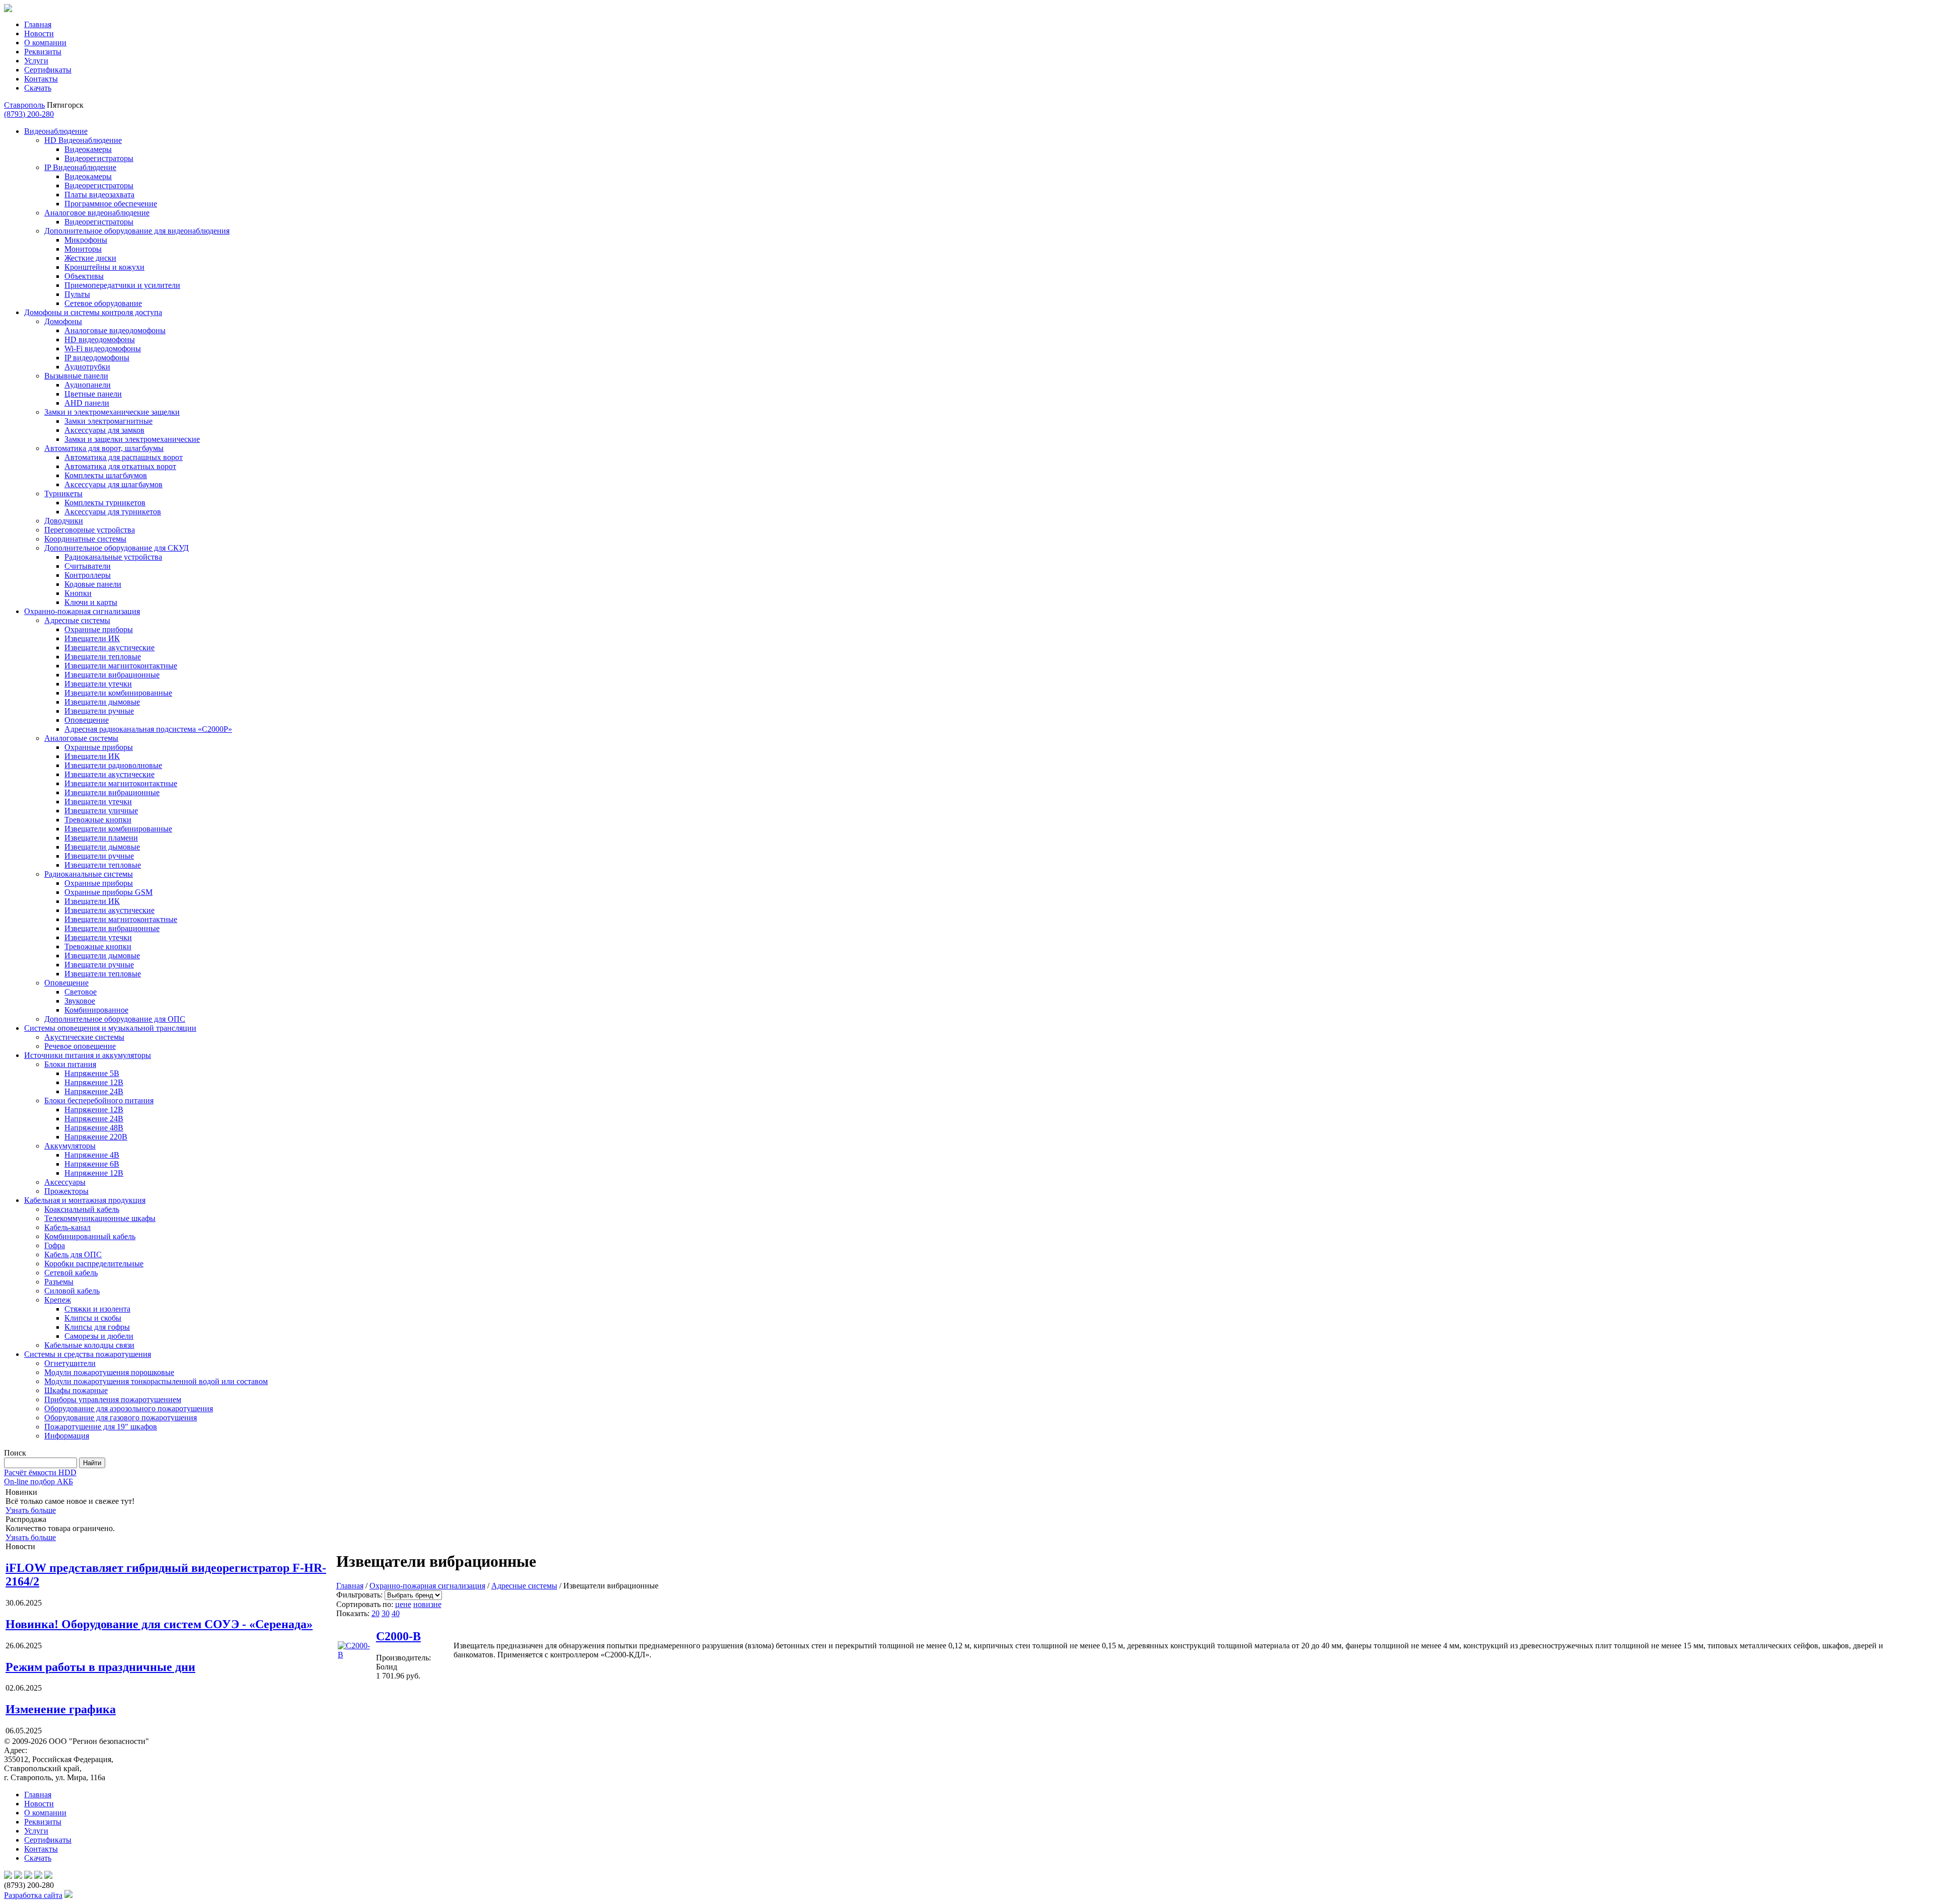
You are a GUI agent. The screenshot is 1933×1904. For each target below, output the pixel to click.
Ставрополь (24, 105)
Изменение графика (61, 1709)
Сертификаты (48, 70)
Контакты (41, 79)
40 (396, 1613)
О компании (45, 43)
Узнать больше (31, 1510)
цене (403, 1604)
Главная (38, 24)
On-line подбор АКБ (39, 1481)
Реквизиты (43, 52)
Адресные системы (524, 1586)
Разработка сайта (33, 1895)
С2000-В (398, 1636)
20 (376, 1613)
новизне (427, 1604)
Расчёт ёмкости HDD (40, 1472)
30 (386, 1613)
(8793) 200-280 (29, 114)
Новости (39, 33)
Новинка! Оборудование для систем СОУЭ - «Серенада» (159, 1624)
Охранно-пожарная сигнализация (427, 1586)
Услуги (36, 61)
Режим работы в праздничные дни (100, 1667)
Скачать (38, 88)
